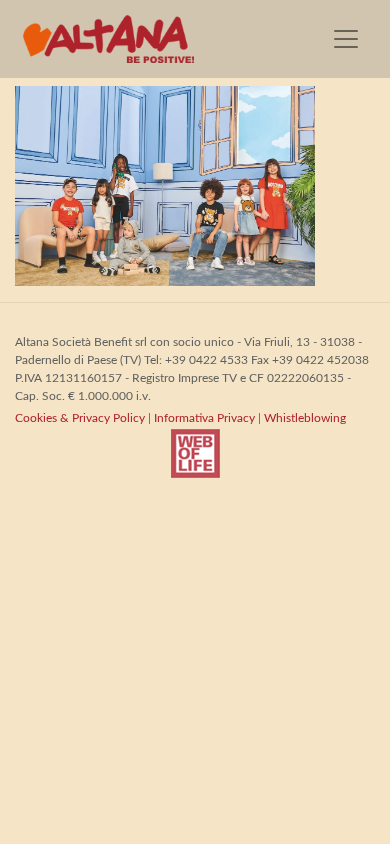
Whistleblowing (305, 418)
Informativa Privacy (204, 418)
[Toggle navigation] (346, 39)
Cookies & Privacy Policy (80, 418)
